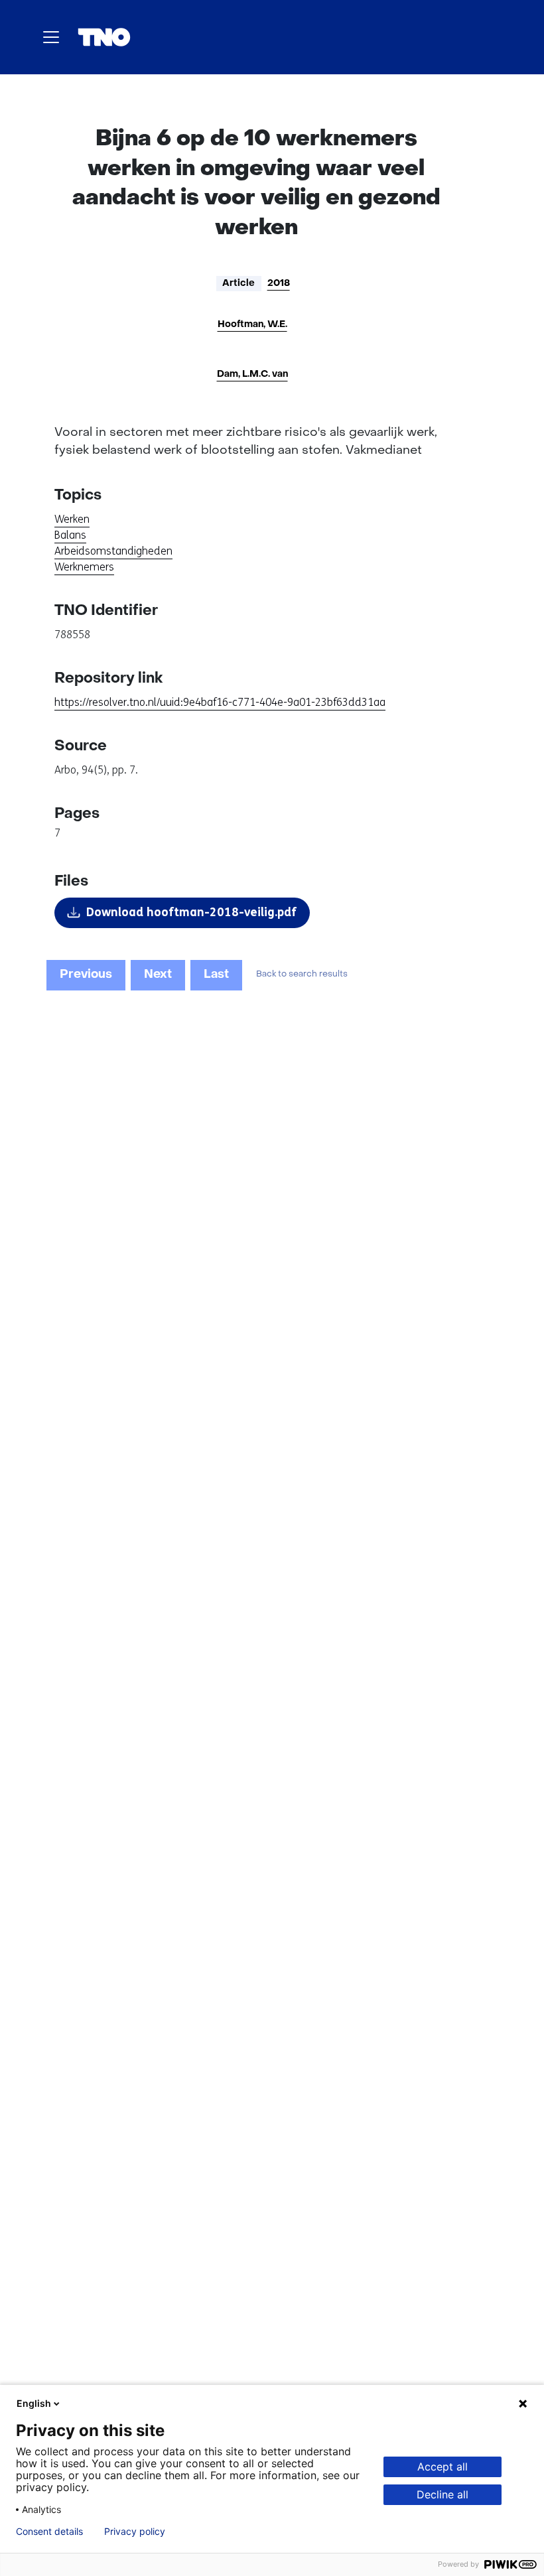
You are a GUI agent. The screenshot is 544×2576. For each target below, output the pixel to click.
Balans (70, 535)
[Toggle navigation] (51, 37)
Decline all (442, 2494)
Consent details (49, 2532)
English (34, 2403)
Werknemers (84, 567)
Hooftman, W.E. (252, 325)
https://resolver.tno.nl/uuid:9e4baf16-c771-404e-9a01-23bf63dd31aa (220, 702)
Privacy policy (135, 2532)
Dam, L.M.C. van (252, 374)
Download (191, 912)
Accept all (442, 2467)
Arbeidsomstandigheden (113, 551)
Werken (72, 519)
